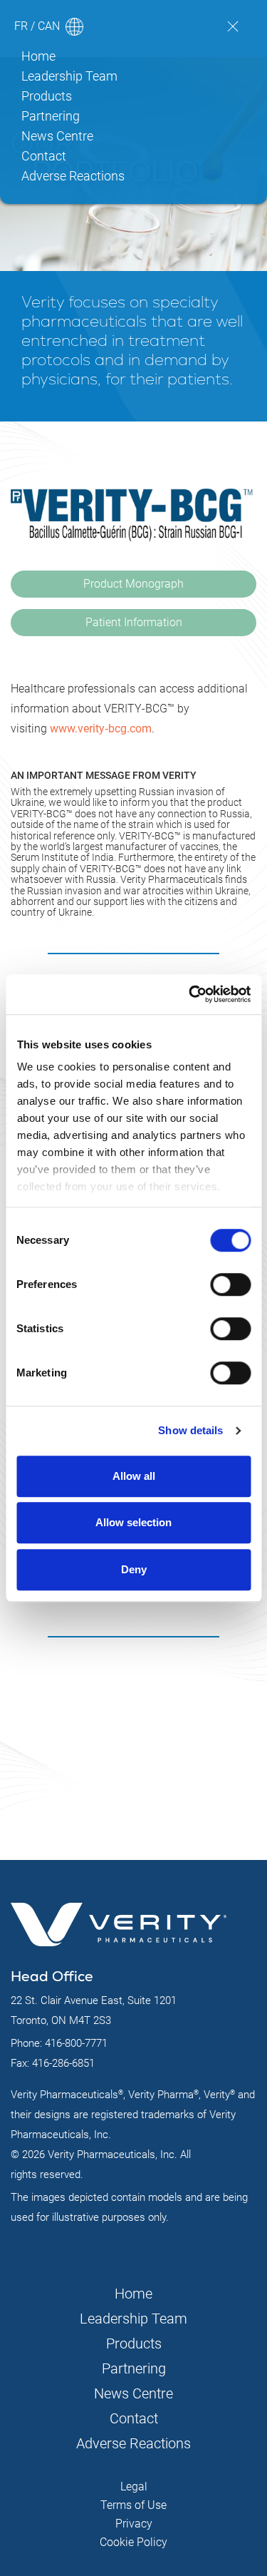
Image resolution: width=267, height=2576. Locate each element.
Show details (190, 1430)
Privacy (134, 2524)
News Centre (57, 136)
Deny (134, 1569)
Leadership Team (69, 76)
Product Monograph (133, 584)
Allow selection (133, 1522)
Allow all (134, 1476)
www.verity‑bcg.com (101, 729)
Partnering (51, 116)
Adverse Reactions (73, 176)
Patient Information (134, 622)
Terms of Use (133, 2505)
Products (47, 96)
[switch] (230, 1284)
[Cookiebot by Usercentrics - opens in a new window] (190, 994)
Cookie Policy (133, 2542)
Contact (44, 156)
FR (21, 26)
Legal (134, 2486)
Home (38, 56)
